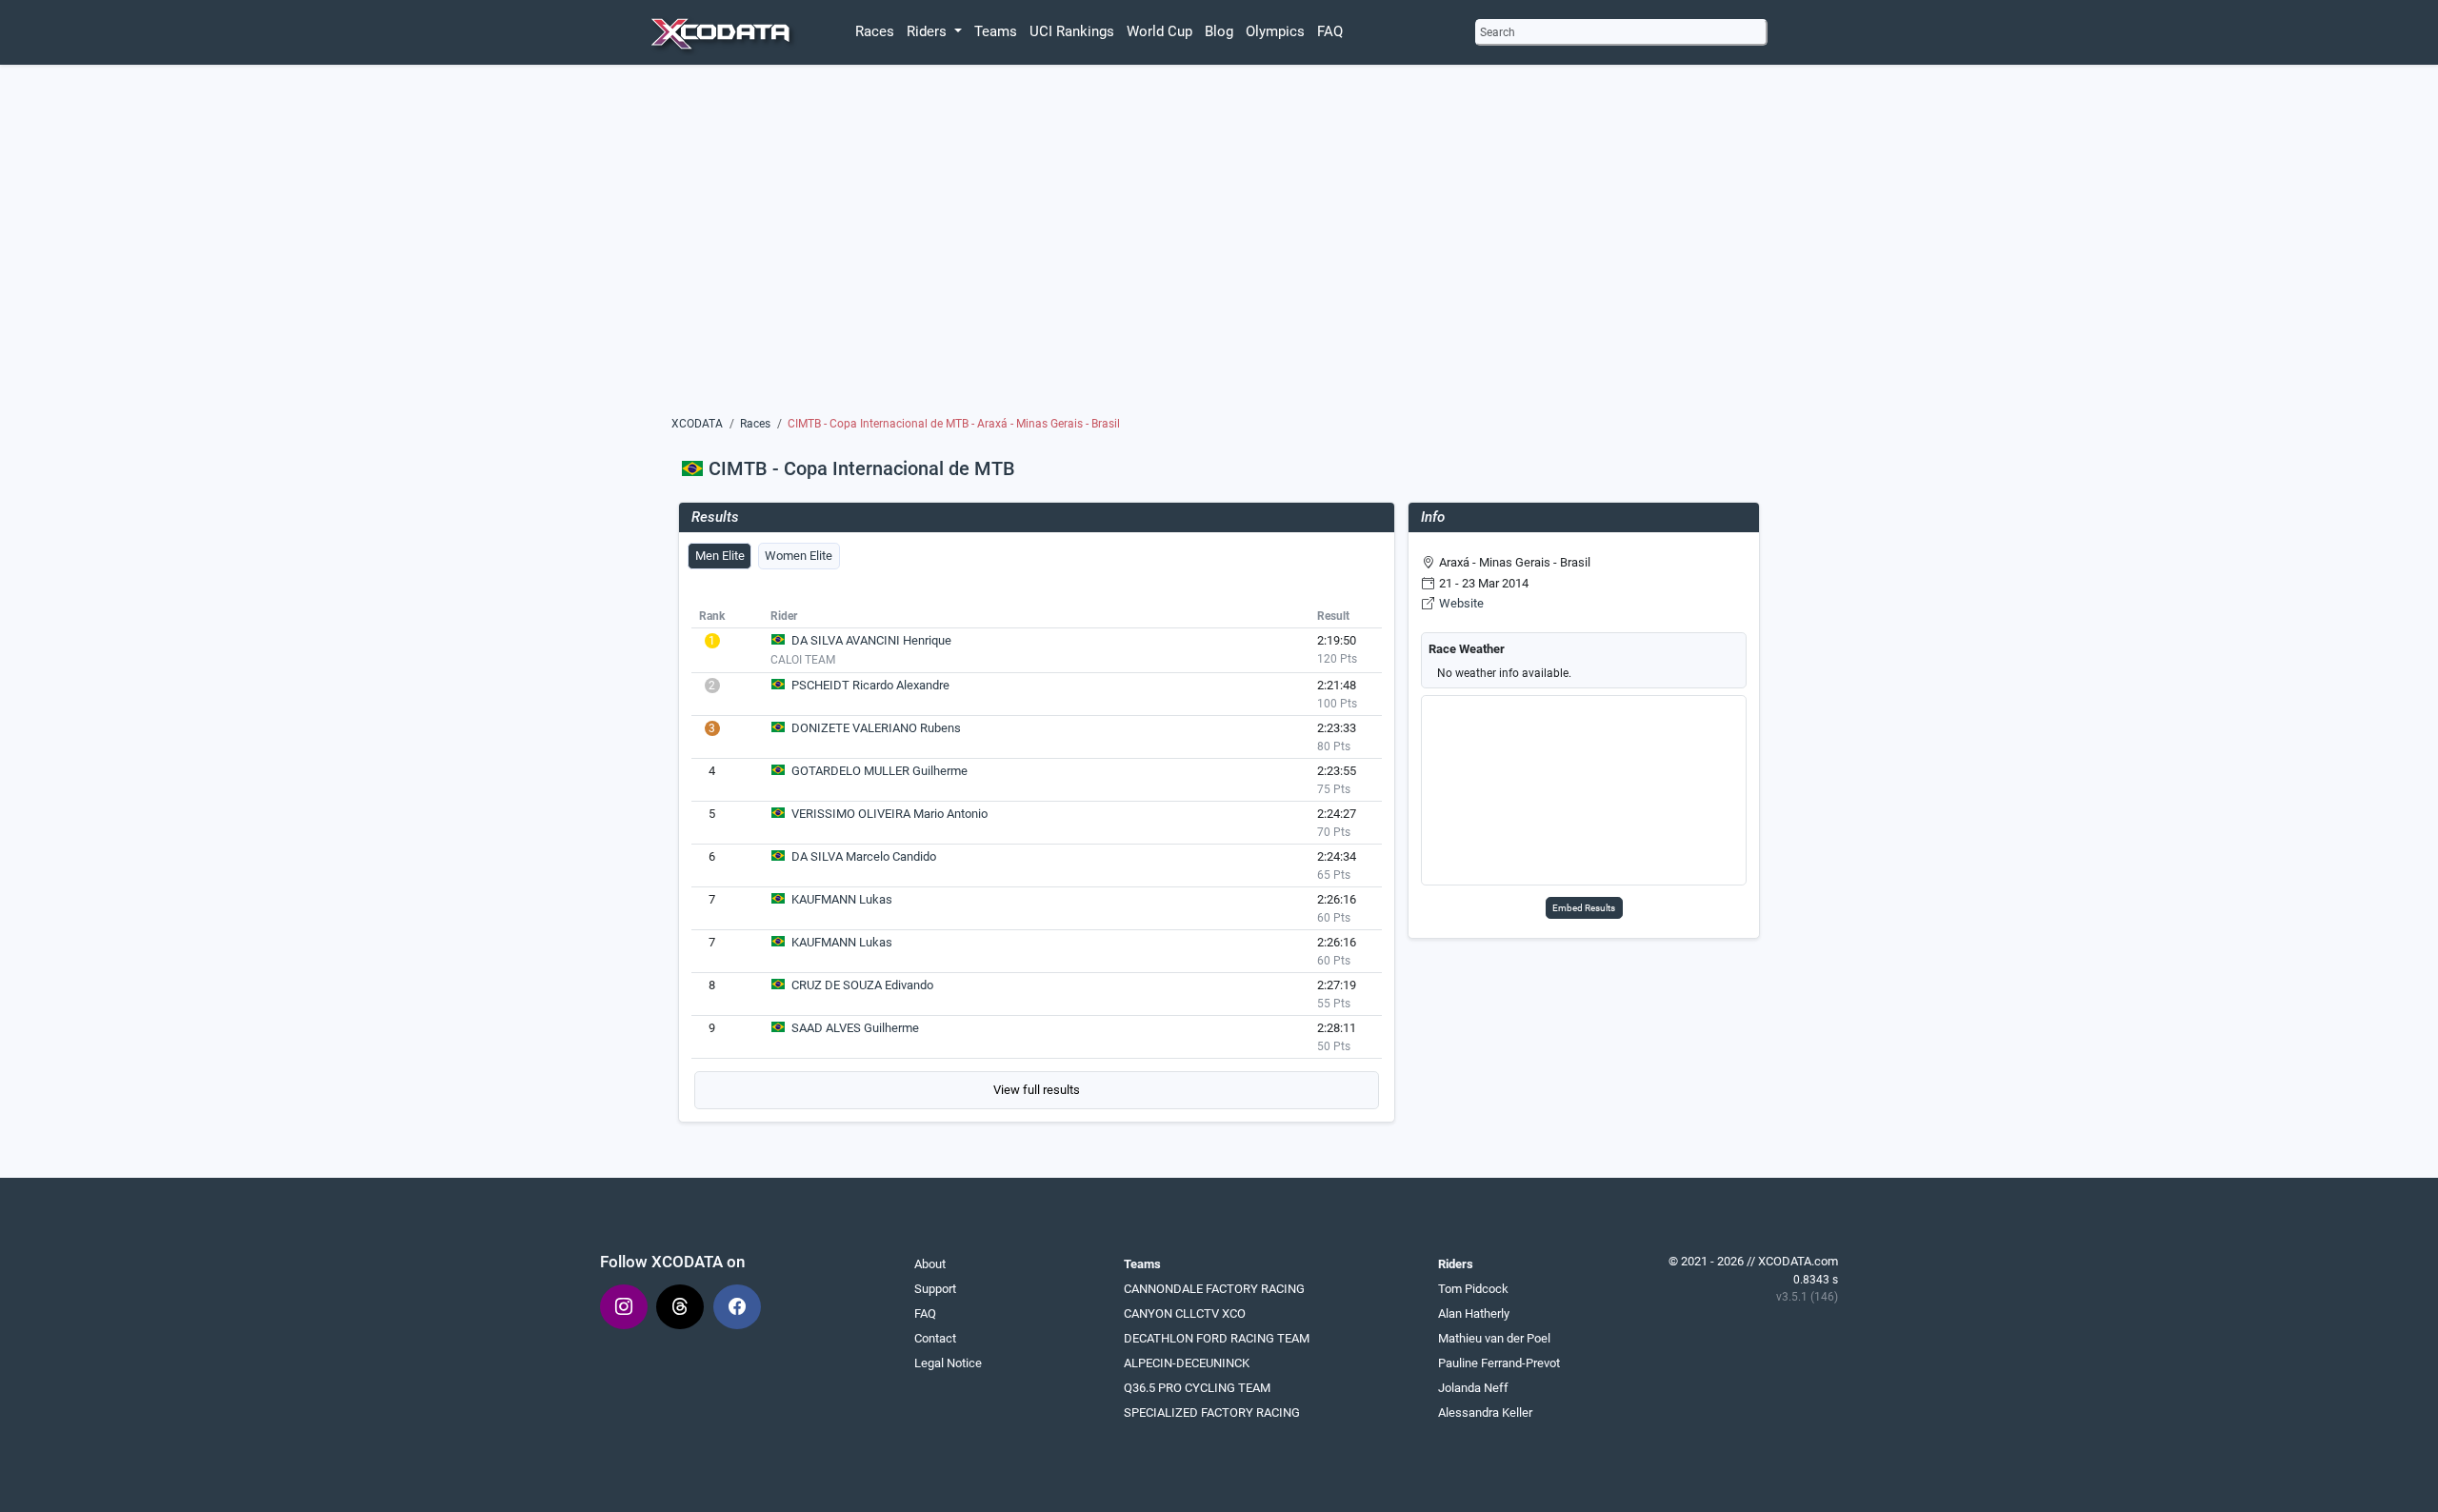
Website (1461, 603)
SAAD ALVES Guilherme (855, 1028)
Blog (1219, 31)
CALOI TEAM (803, 660)
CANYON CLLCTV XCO (1185, 1313)
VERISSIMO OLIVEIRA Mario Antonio (889, 814)
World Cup (1159, 31)
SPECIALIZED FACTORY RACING (1212, 1413)
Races (875, 31)
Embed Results (1584, 908)
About (930, 1264)
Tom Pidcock (1473, 1289)
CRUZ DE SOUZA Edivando (862, 985)
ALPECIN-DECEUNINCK (1187, 1363)
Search (1498, 32)
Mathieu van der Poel (1494, 1338)
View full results (1037, 1090)
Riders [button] (929, 31)
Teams (996, 31)
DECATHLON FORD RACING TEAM (1217, 1338)
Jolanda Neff (1473, 1388)
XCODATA (697, 424)
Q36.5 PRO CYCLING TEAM (1197, 1388)
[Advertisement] (1219, 245)
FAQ (1330, 31)
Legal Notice (948, 1363)
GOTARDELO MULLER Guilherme (879, 771)
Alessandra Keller (1485, 1413)
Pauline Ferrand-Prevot (1499, 1363)
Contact (935, 1338)
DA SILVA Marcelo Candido (864, 856)
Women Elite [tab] (799, 556)
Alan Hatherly (1474, 1313)
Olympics (1275, 31)
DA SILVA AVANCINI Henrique (871, 640)
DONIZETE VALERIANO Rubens (876, 728)
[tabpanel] (1037, 856)
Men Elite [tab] (720, 556)
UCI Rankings (1072, 31)
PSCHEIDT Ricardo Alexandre (870, 685)
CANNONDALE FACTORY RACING (1214, 1289)
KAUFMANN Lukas (842, 899)
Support (935, 1289)
